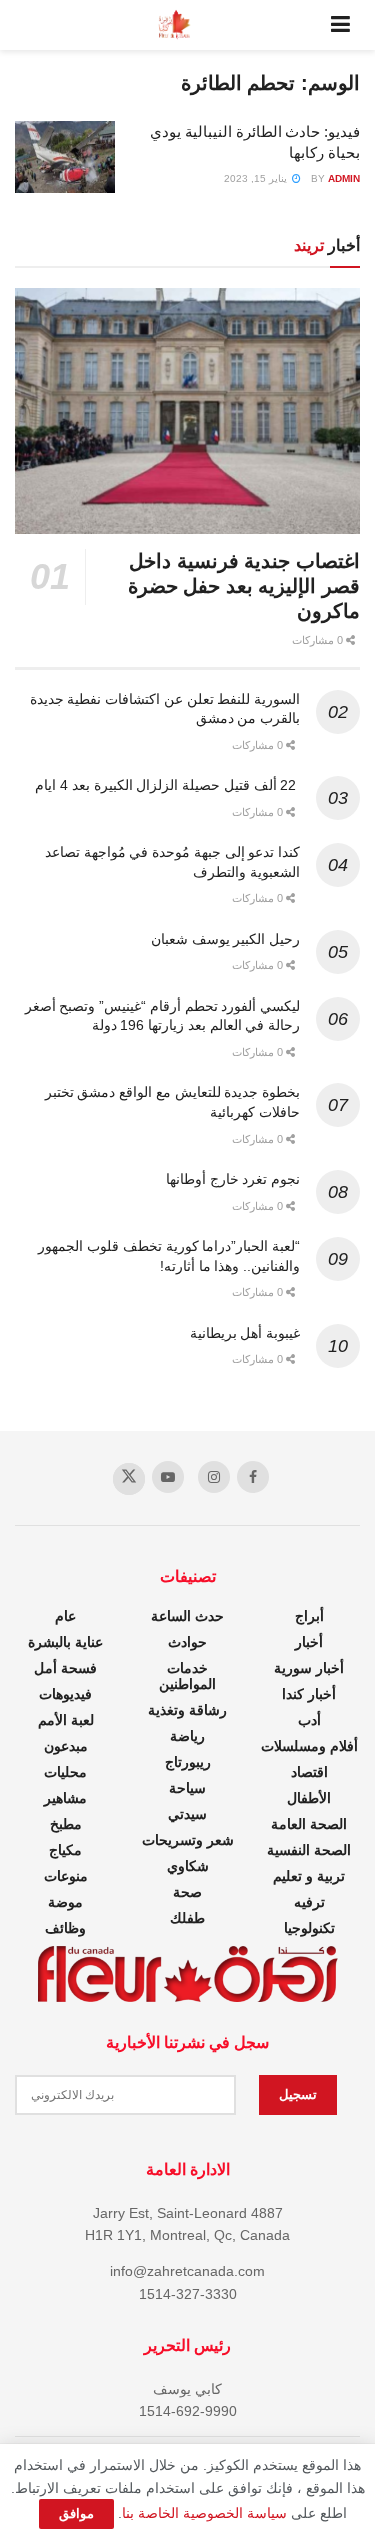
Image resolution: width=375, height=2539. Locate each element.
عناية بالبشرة (65, 1642)
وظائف (65, 1928)
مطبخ (66, 1824)
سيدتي (187, 1814)
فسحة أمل (65, 1668)
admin (344, 178)
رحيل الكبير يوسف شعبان (225, 939)
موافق (76, 2513)
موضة (65, 1902)
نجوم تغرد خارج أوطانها (233, 1179)
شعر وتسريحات (188, 1840)
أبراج (309, 1616)
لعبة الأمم (66, 1720)
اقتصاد (309, 1772)
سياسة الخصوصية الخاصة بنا (204, 2513)
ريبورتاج (188, 1762)
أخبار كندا (309, 1694)
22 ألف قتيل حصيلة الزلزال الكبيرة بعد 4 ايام (167, 785)
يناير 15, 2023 (257, 178)
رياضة (187, 1736)
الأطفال (309, 1798)
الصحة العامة (309, 1824)
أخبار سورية (309, 1668)
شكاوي (188, 1866)
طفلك (187, 1918)
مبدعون (66, 1746)
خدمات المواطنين (187, 1676)
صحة (187, 1892)
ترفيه (309, 1902)
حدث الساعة (187, 1616)
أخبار (309, 1642)
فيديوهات (65, 1694)
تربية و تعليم (309, 1876)
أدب (309, 1720)
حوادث (187, 1642)
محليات (65, 1772)
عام (65, 1616)
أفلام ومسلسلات (309, 1746)
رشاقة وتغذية (187, 1710)
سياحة (187, 1788)
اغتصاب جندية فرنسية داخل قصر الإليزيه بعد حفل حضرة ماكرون (244, 586)
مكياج (65, 1850)
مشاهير (65, 1798)
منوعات (66, 1876)
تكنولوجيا (309, 1928)
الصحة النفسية (309, 1850)
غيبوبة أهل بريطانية (245, 1333)
